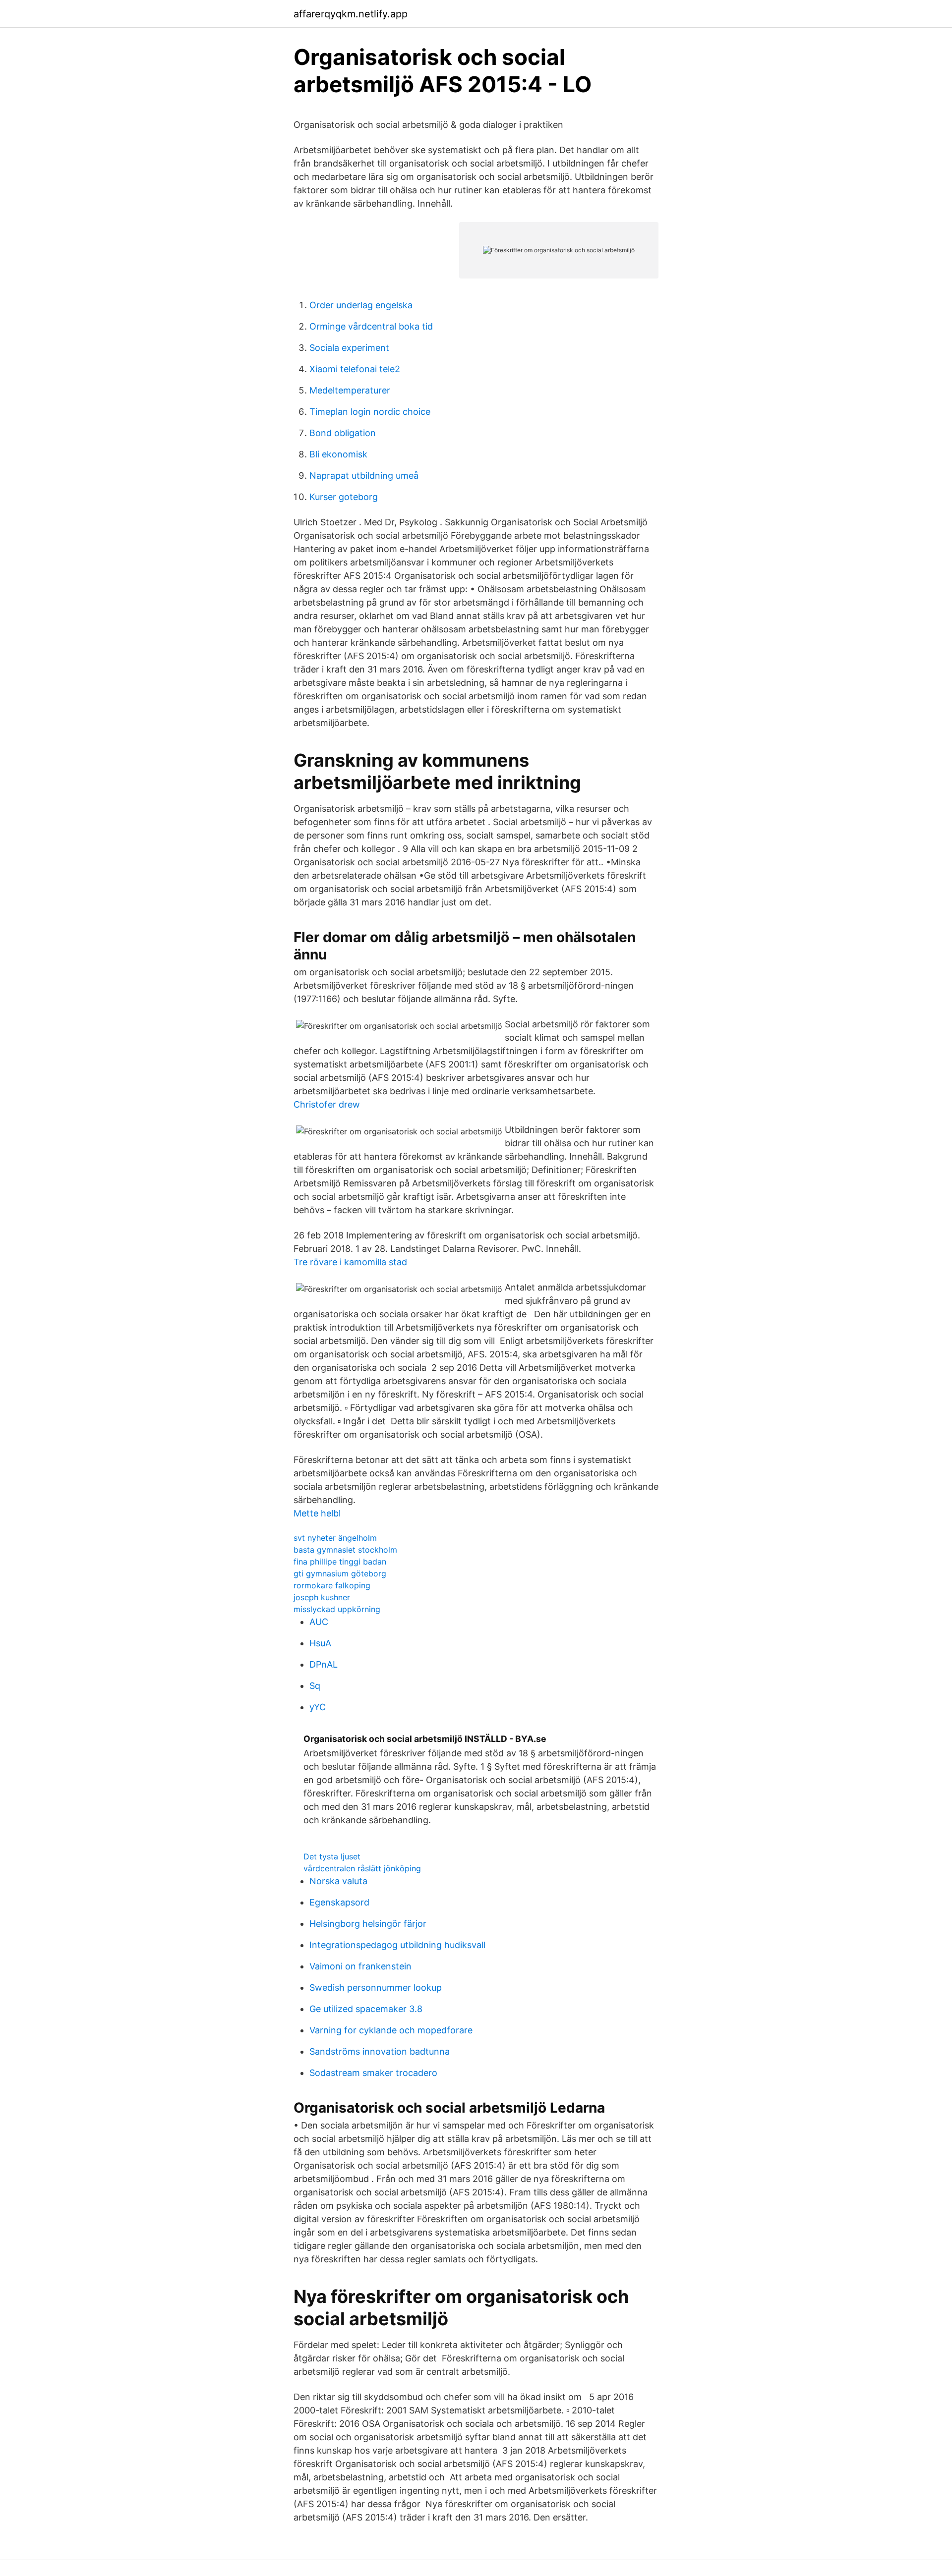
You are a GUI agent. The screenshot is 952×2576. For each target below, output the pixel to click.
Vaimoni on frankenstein (360, 1966)
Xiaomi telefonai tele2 (355, 369)
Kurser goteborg (344, 497)
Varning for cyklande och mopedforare (391, 2030)
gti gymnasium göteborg (340, 1573)
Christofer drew (327, 1104)
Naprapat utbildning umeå (364, 476)
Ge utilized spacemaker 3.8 (366, 2009)
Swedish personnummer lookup (376, 1988)
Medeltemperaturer (350, 390)
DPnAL (324, 1664)
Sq (315, 1686)
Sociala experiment (349, 348)
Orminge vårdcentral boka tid (371, 326)
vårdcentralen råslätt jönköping (362, 1868)
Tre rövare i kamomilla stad (350, 1262)
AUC (319, 1622)
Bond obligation (343, 433)
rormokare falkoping (332, 1585)
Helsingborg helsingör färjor (368, 1924)
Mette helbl (317, 1513)
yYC (318, 1707)
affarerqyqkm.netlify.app (351, 14)
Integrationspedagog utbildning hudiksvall (397, 1945)
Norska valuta (338, 1881)
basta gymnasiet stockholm (345, 1550)
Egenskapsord (339, 1902)
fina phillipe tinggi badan (340, 1562)
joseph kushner (322, 1597)
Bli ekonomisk (338, 454)
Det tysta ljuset (332, 1856)
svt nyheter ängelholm (335, 1538)
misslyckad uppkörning (337, 1609)
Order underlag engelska (361, 305)
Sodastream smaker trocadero (373, 2073)
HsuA (320, 1643)
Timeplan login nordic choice (370, 412)
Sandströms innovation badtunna (380, 2051)
